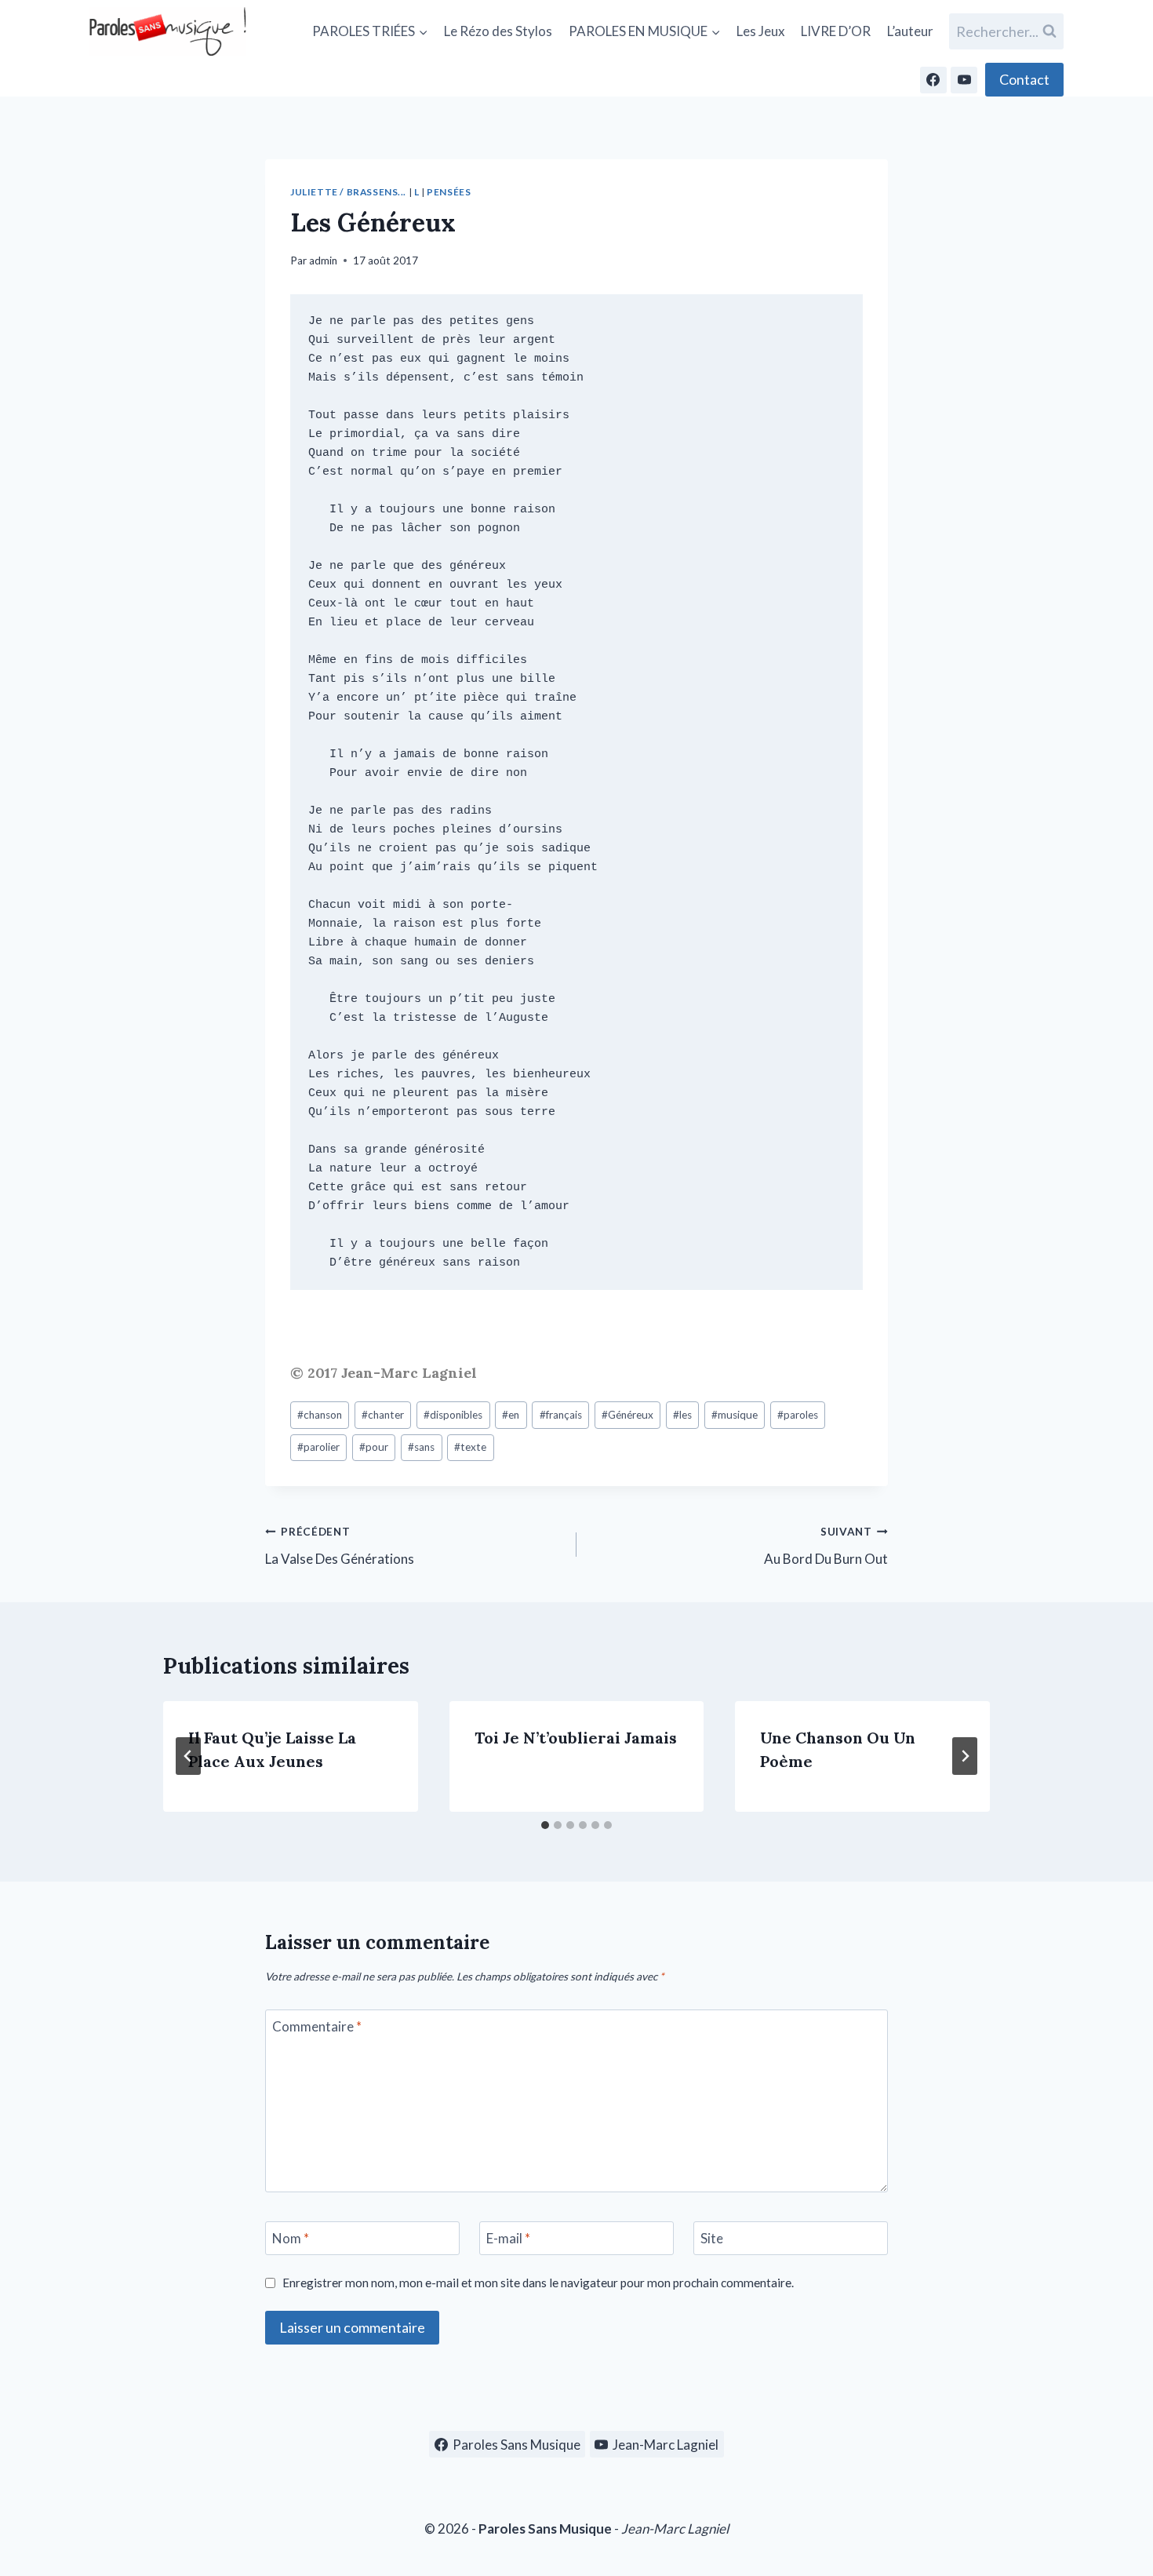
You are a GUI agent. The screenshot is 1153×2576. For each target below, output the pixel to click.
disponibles (453, 1415)
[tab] (545, 1825)
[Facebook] (933, 80)
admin (323, 261)
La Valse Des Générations (340, 1546)
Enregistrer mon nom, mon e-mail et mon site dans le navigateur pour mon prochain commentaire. (538, 2283)
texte (470, 1447)
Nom (291, 2238)
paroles (798, 1415)
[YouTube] (964, 80)
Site (712, 2238)
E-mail (508, 2238)
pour (374, 1447)
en (511, 1415)
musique (735, 1415)
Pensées (449, 192)
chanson (320, 1415)
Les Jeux (761, 31)
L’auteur (910, 31)
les (682, 1415)
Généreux (627, 1415)
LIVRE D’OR (836, 31)
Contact (1024, 79)
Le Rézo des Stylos (498, 31)
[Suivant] (965, 1756)
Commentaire (317, 2026)
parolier (318, 1447)
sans (421, 1447)
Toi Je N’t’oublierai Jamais (576, 1738)
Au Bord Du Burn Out (826, 1546)
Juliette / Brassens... (348, 192)
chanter (383, 1415)
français (561, 1415)
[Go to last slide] (188, 1756)
